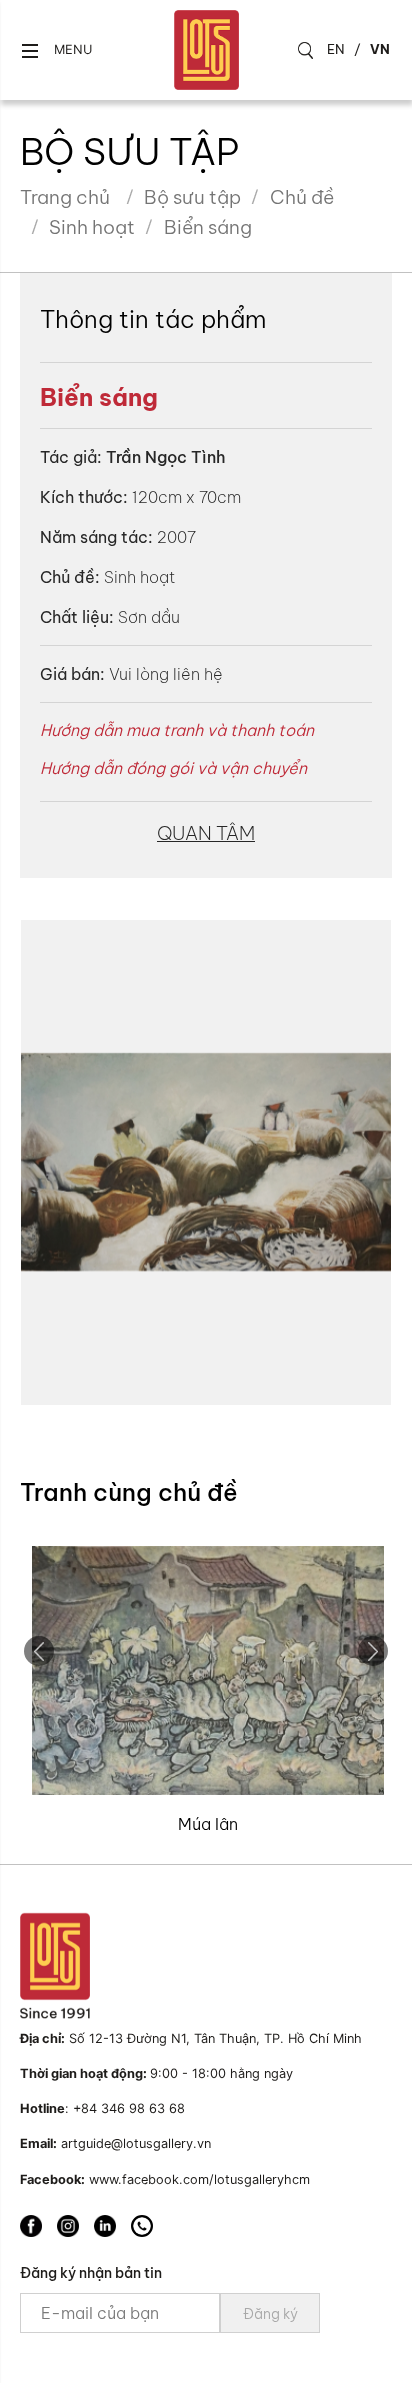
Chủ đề (302, 197)
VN (380, 49)
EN (336, 49)
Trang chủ (65, 197)
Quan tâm (206, 833)
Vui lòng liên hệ (166, 674)
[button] (56, 50)
